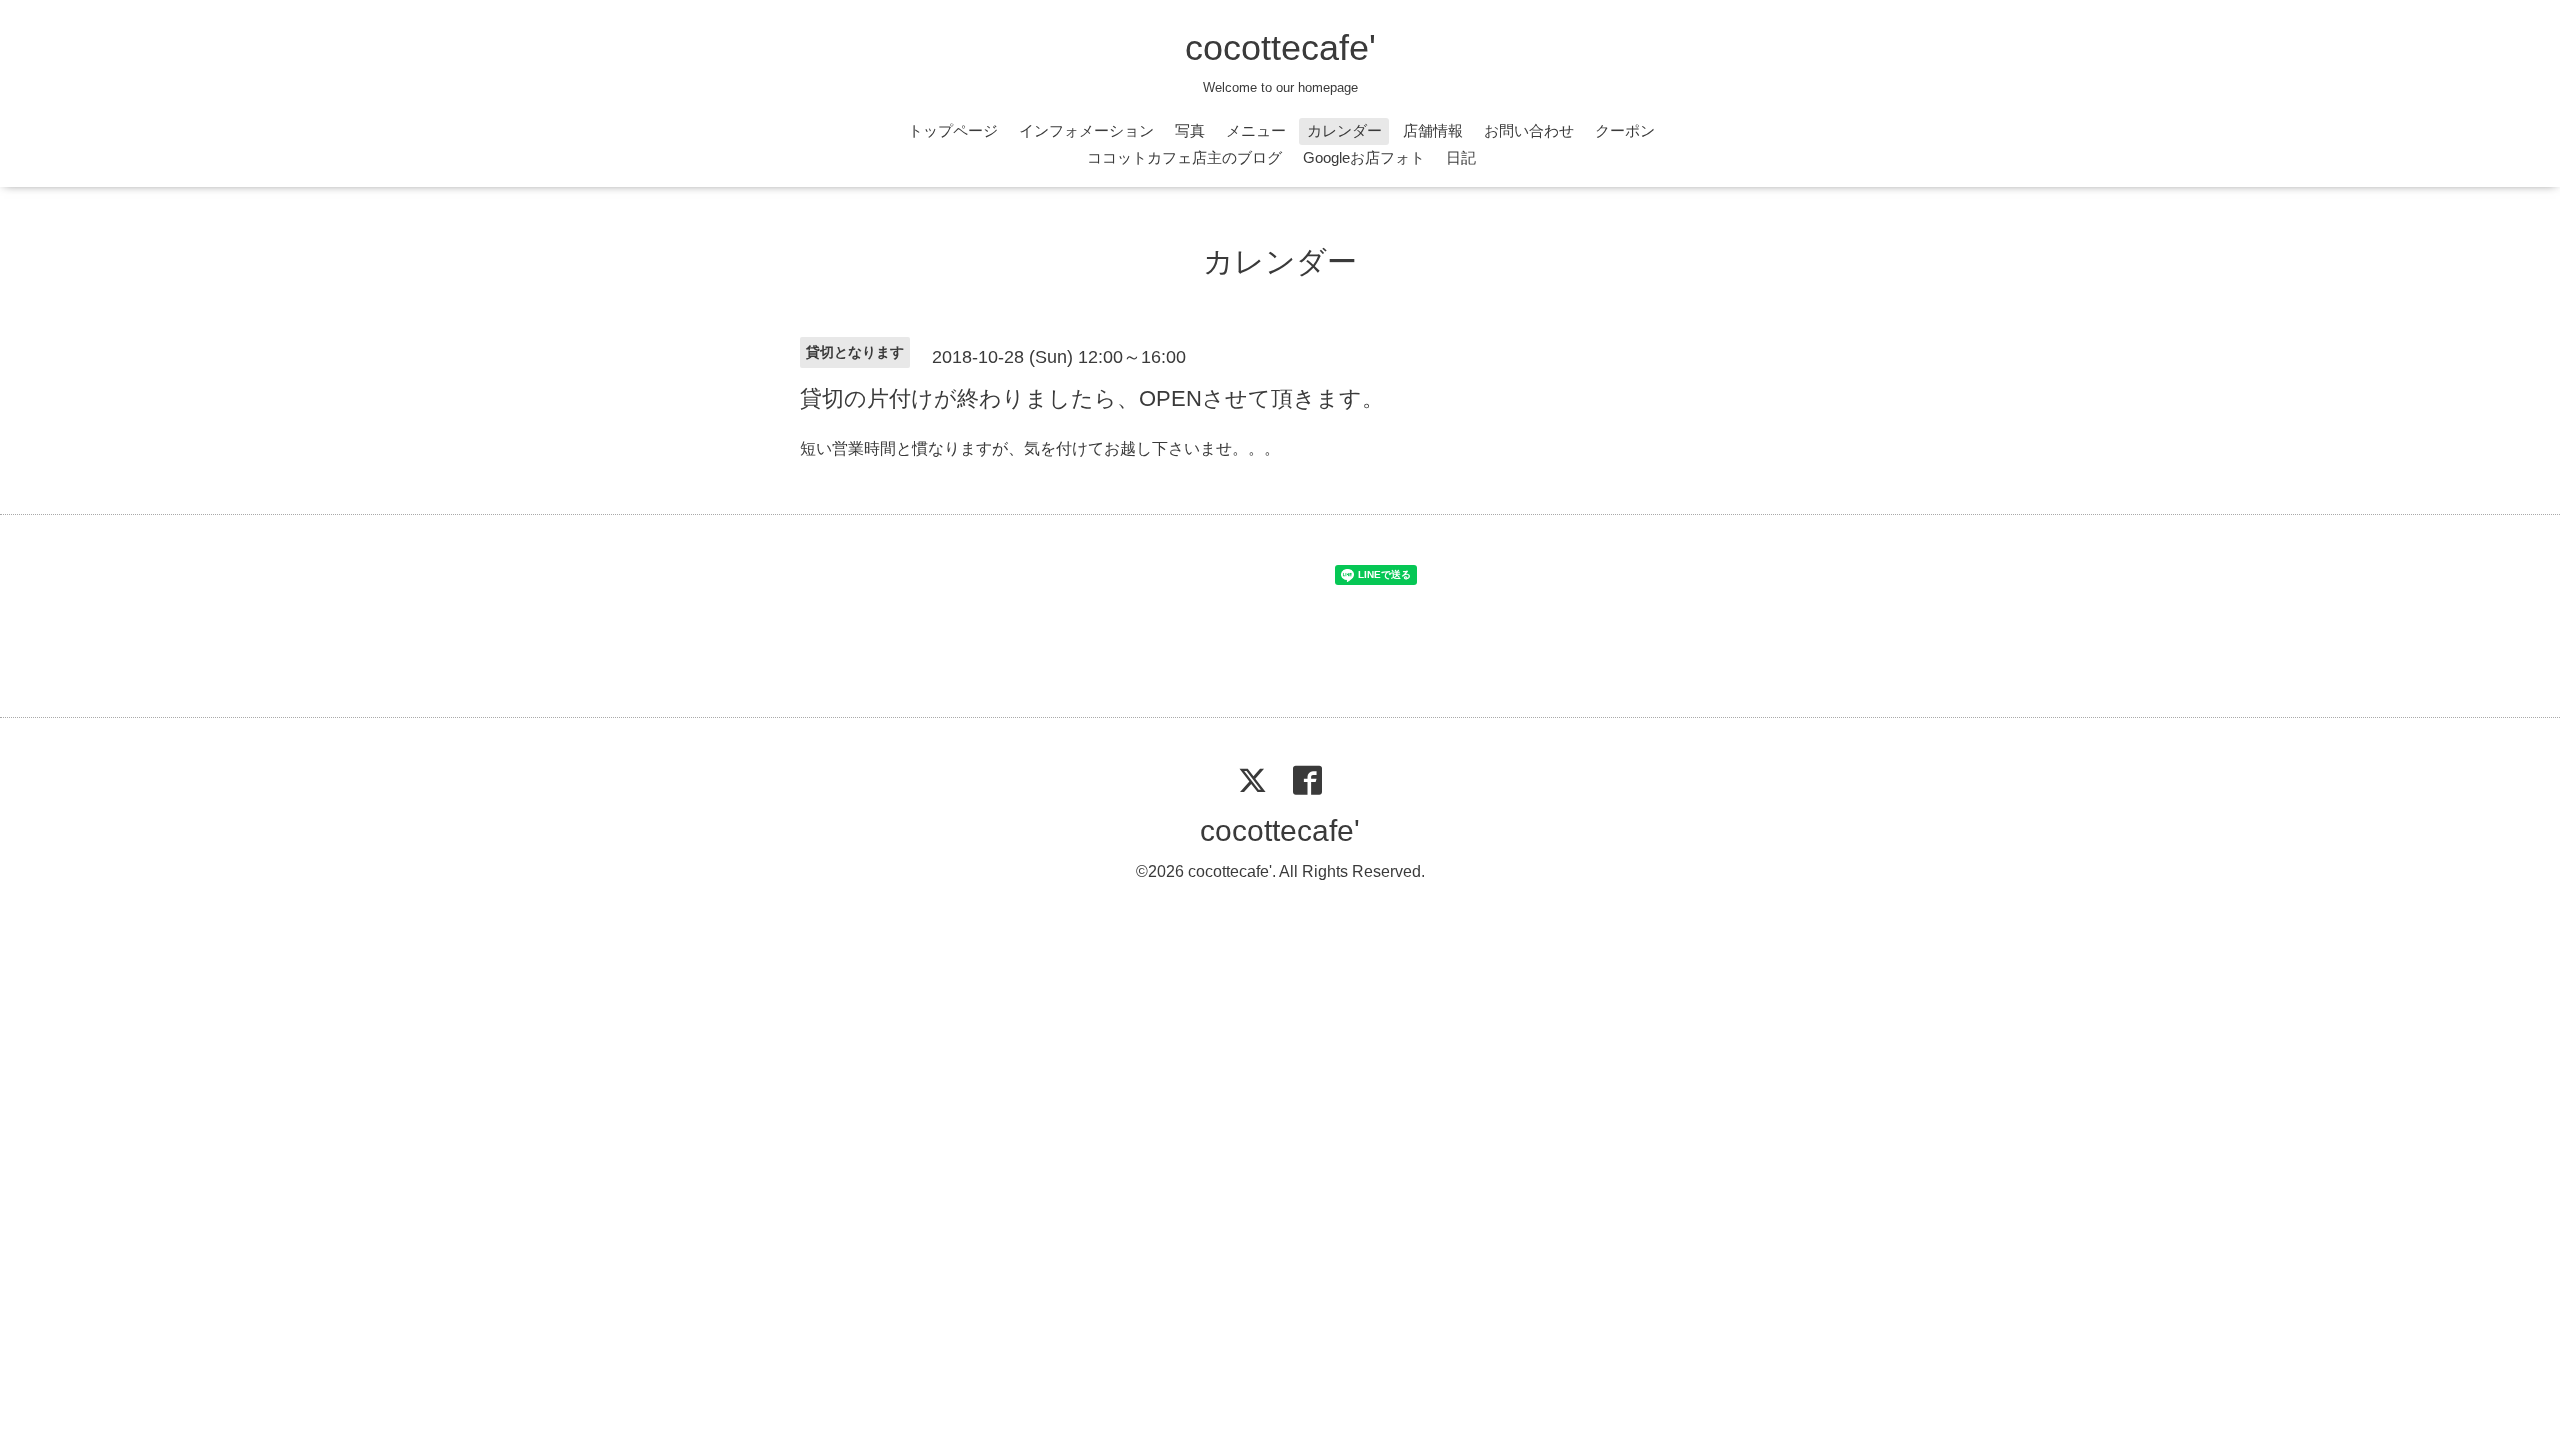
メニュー (1256, 130)
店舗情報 (1433, 130)
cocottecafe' (1280, 47)
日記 (1461, 157)
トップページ (953, 130)
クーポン (1625, 130)
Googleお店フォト (1364, 157)
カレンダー (1344, 130)
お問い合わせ (1529, 130)
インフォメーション (1086, 130)
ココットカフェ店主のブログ (1184, 157)
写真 (1190, 130)
